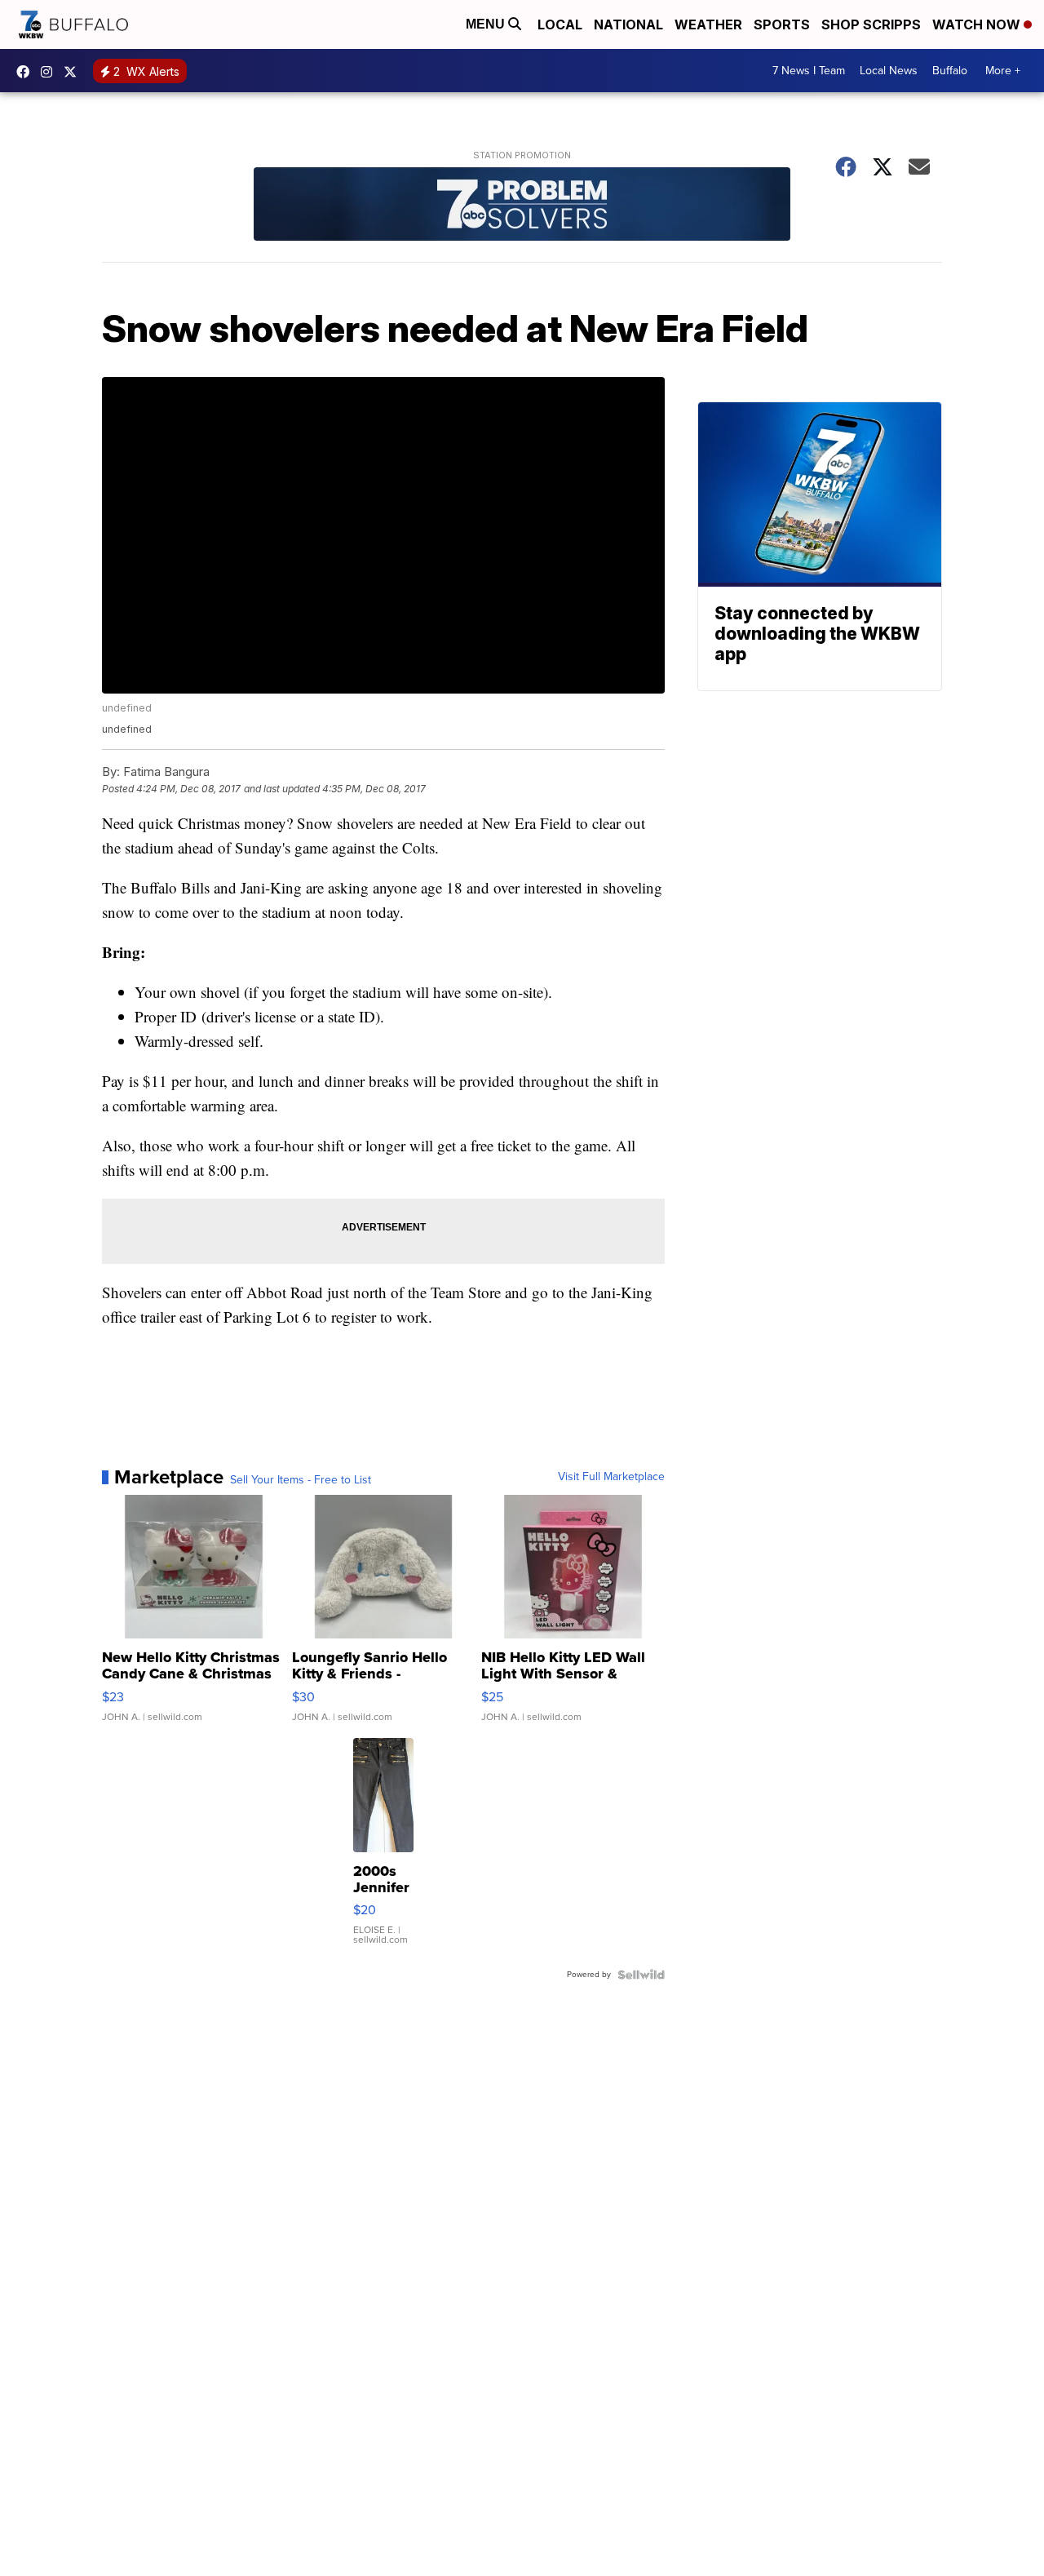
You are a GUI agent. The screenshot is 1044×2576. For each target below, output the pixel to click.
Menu (487, 24)
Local (560, 24)
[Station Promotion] (522, 206)
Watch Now (978, 24)
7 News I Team (809, 71)
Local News (889, 71)
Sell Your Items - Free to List (301, 1480)
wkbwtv (27, 72)
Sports (782, 24)
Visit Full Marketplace (611, 1477)
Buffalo (950, 71)
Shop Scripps (871, 24)
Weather (708, 24)
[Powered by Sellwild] (641, 1975)
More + (1003, 71)
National (628, 24)
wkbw (51, 72)
